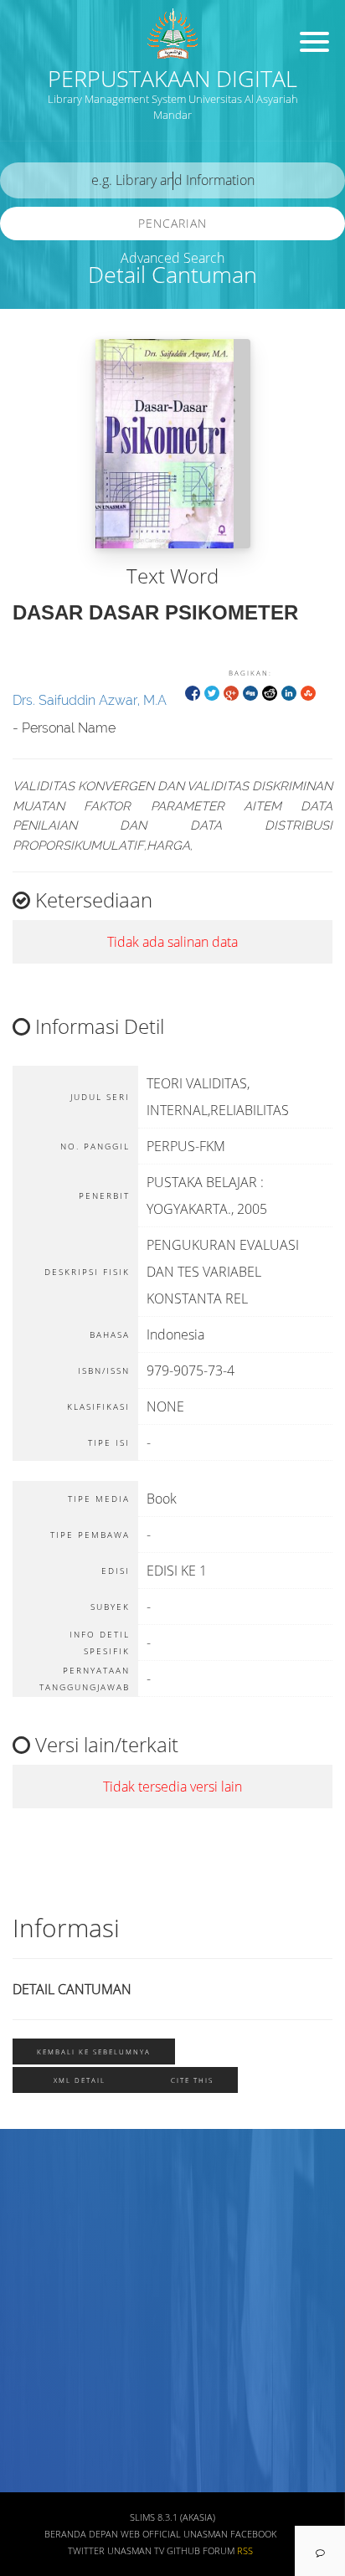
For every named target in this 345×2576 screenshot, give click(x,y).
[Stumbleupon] (308, 692)
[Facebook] (193, 692)
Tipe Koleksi (51, 2384)
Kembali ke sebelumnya (94, 2052)
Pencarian (172, 223)
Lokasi (35, 2433)
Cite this (192, 2080)
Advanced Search (172, 258)
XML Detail (80, 2080)
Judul (32, 2187)
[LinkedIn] (289, 692)
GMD (31, 2483)
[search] (172, 180)
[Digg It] (250, 692)
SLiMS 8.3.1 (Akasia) (172, 2517)
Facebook (253, 2534)
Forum (219, 2551)
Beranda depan (81, 2534)
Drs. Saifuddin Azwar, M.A (90, 700)
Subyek (38, 2285)
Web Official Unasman (174, 2534)
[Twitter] (212, 692)
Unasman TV (136, 2551)
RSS (245, 2551)
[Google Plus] (231, 692)
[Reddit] (270, 692)
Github (183, 2551)
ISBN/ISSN (46, 2334)
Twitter (86, 2551)
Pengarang (46, 2236)
